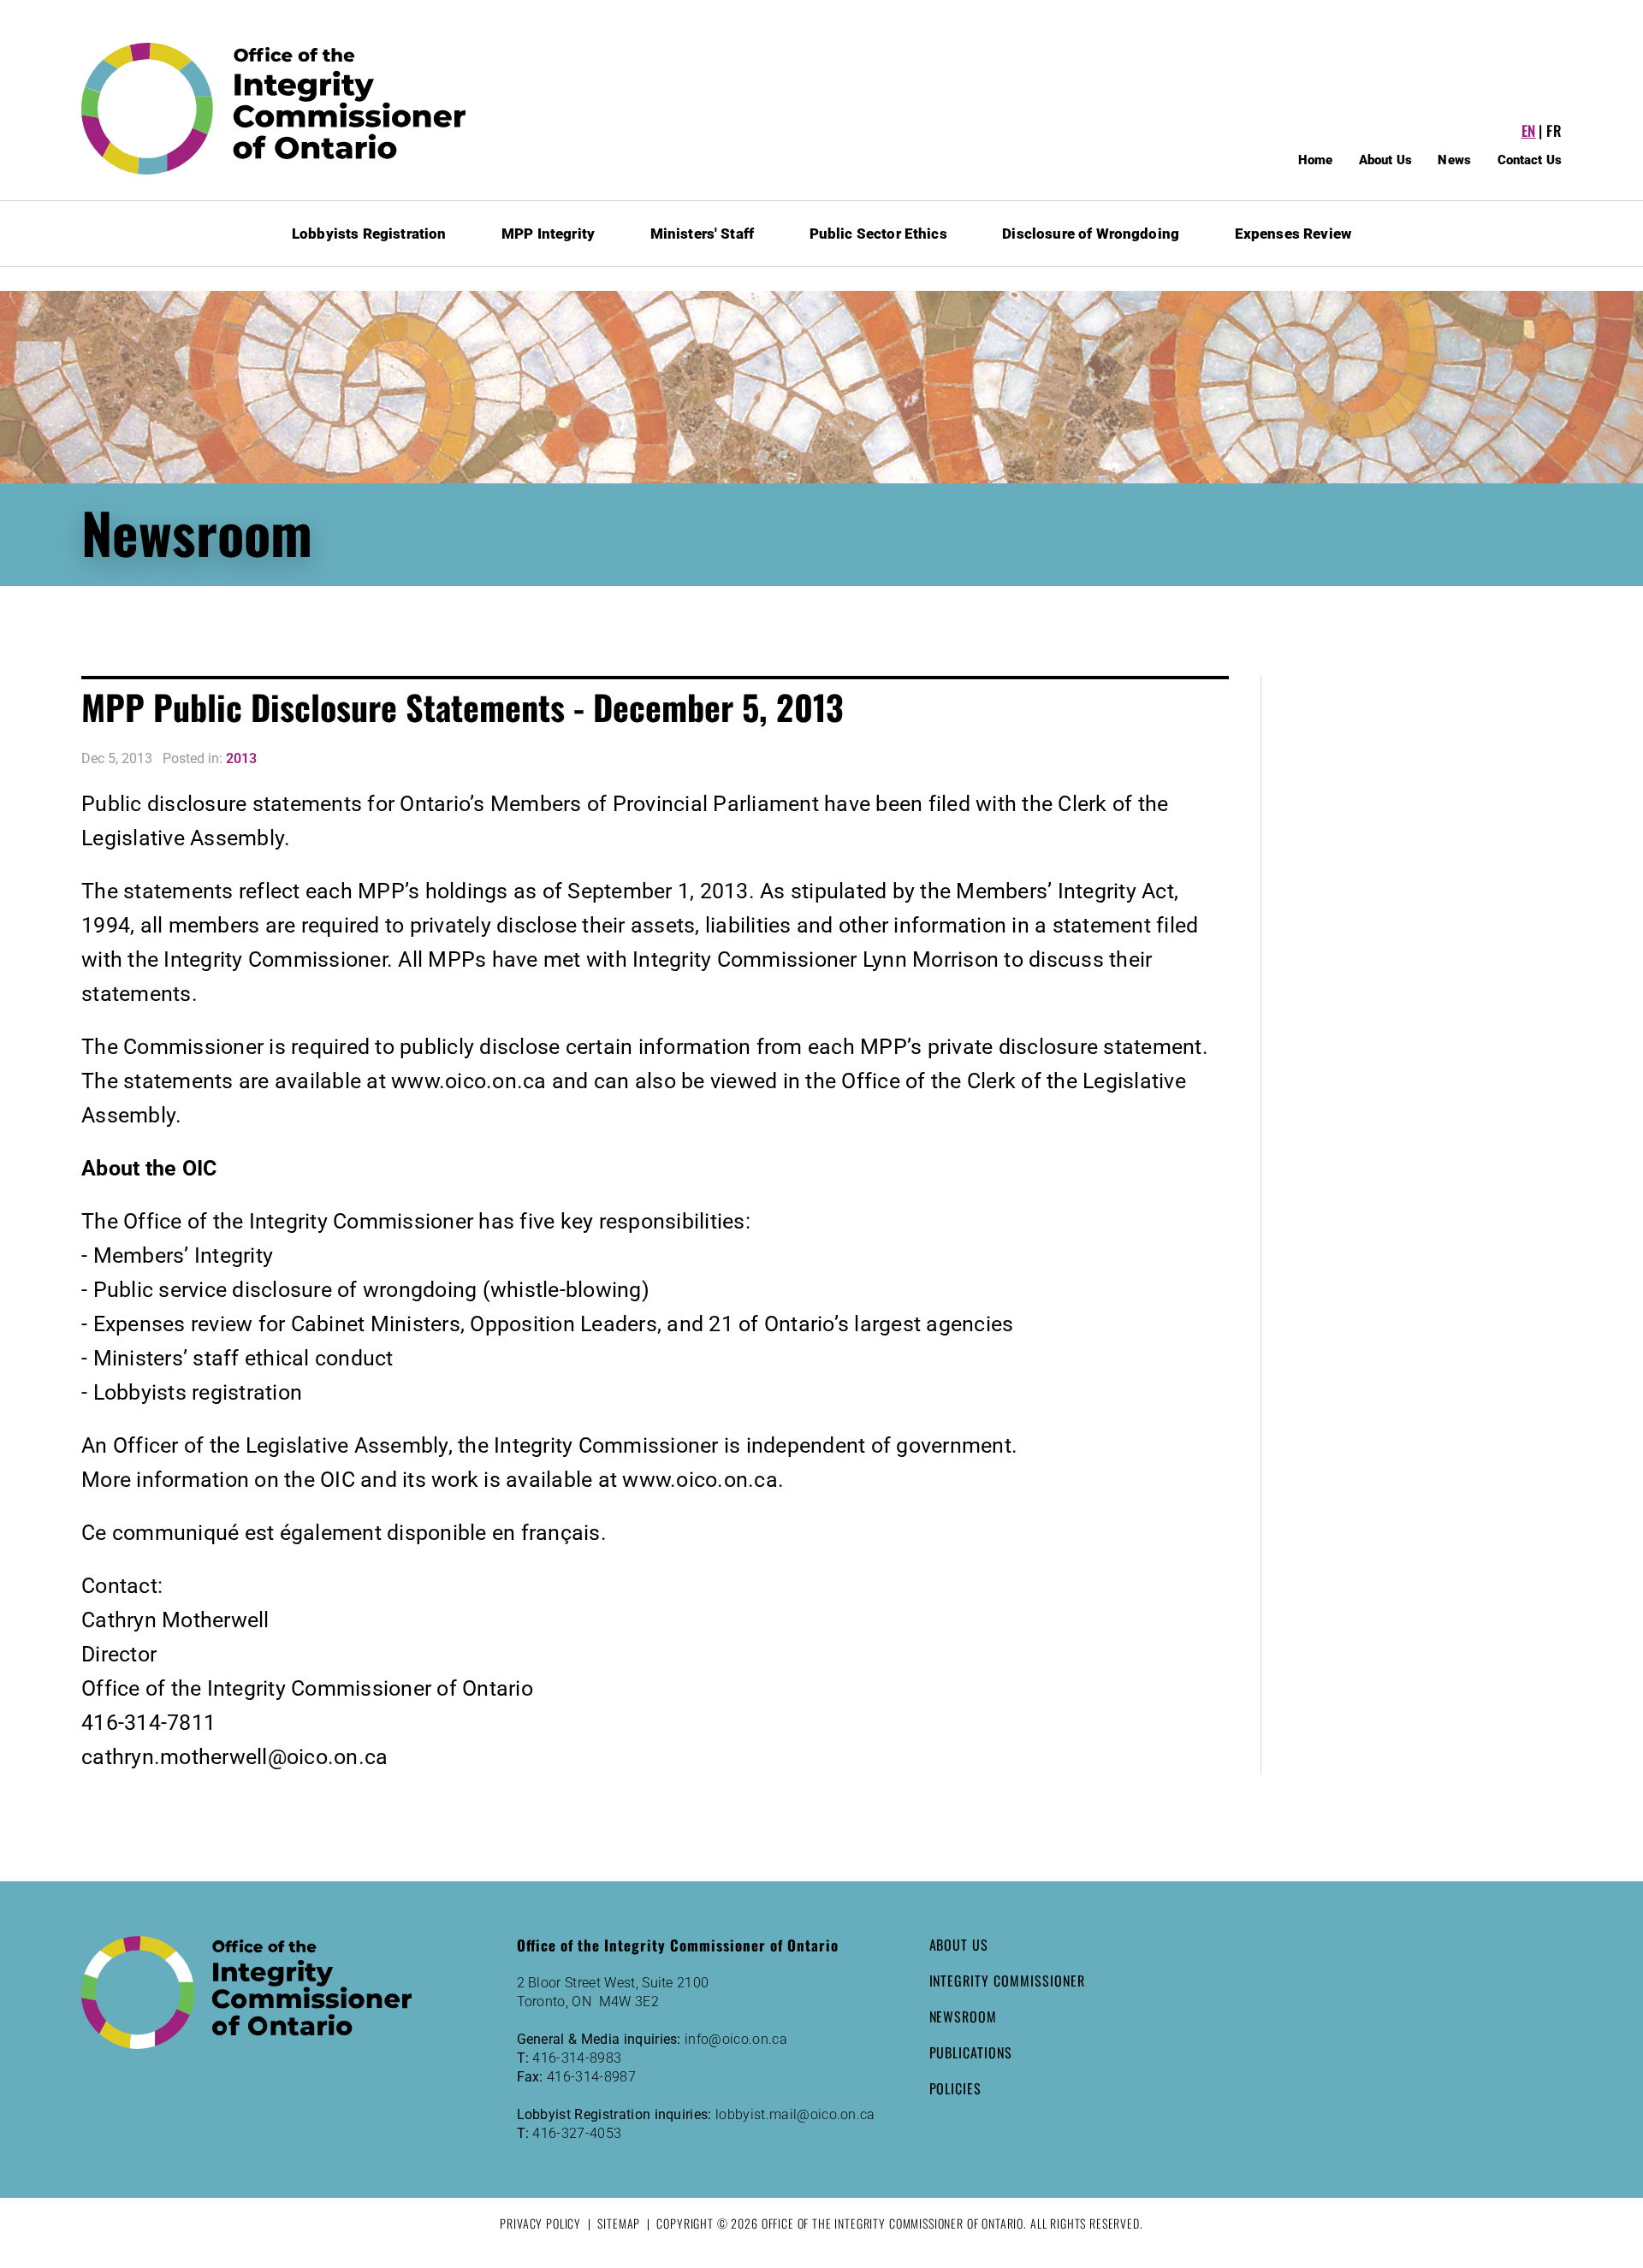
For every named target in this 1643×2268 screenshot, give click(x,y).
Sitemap (619, 2223)
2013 (241, 758)
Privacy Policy (540, 2223)
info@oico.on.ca (736, 2039)
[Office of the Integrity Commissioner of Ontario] (274, 109)
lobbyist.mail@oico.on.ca (795, 2114)
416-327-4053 (577, 2133)
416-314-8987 (591, 2077)
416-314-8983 (577, 2058)
